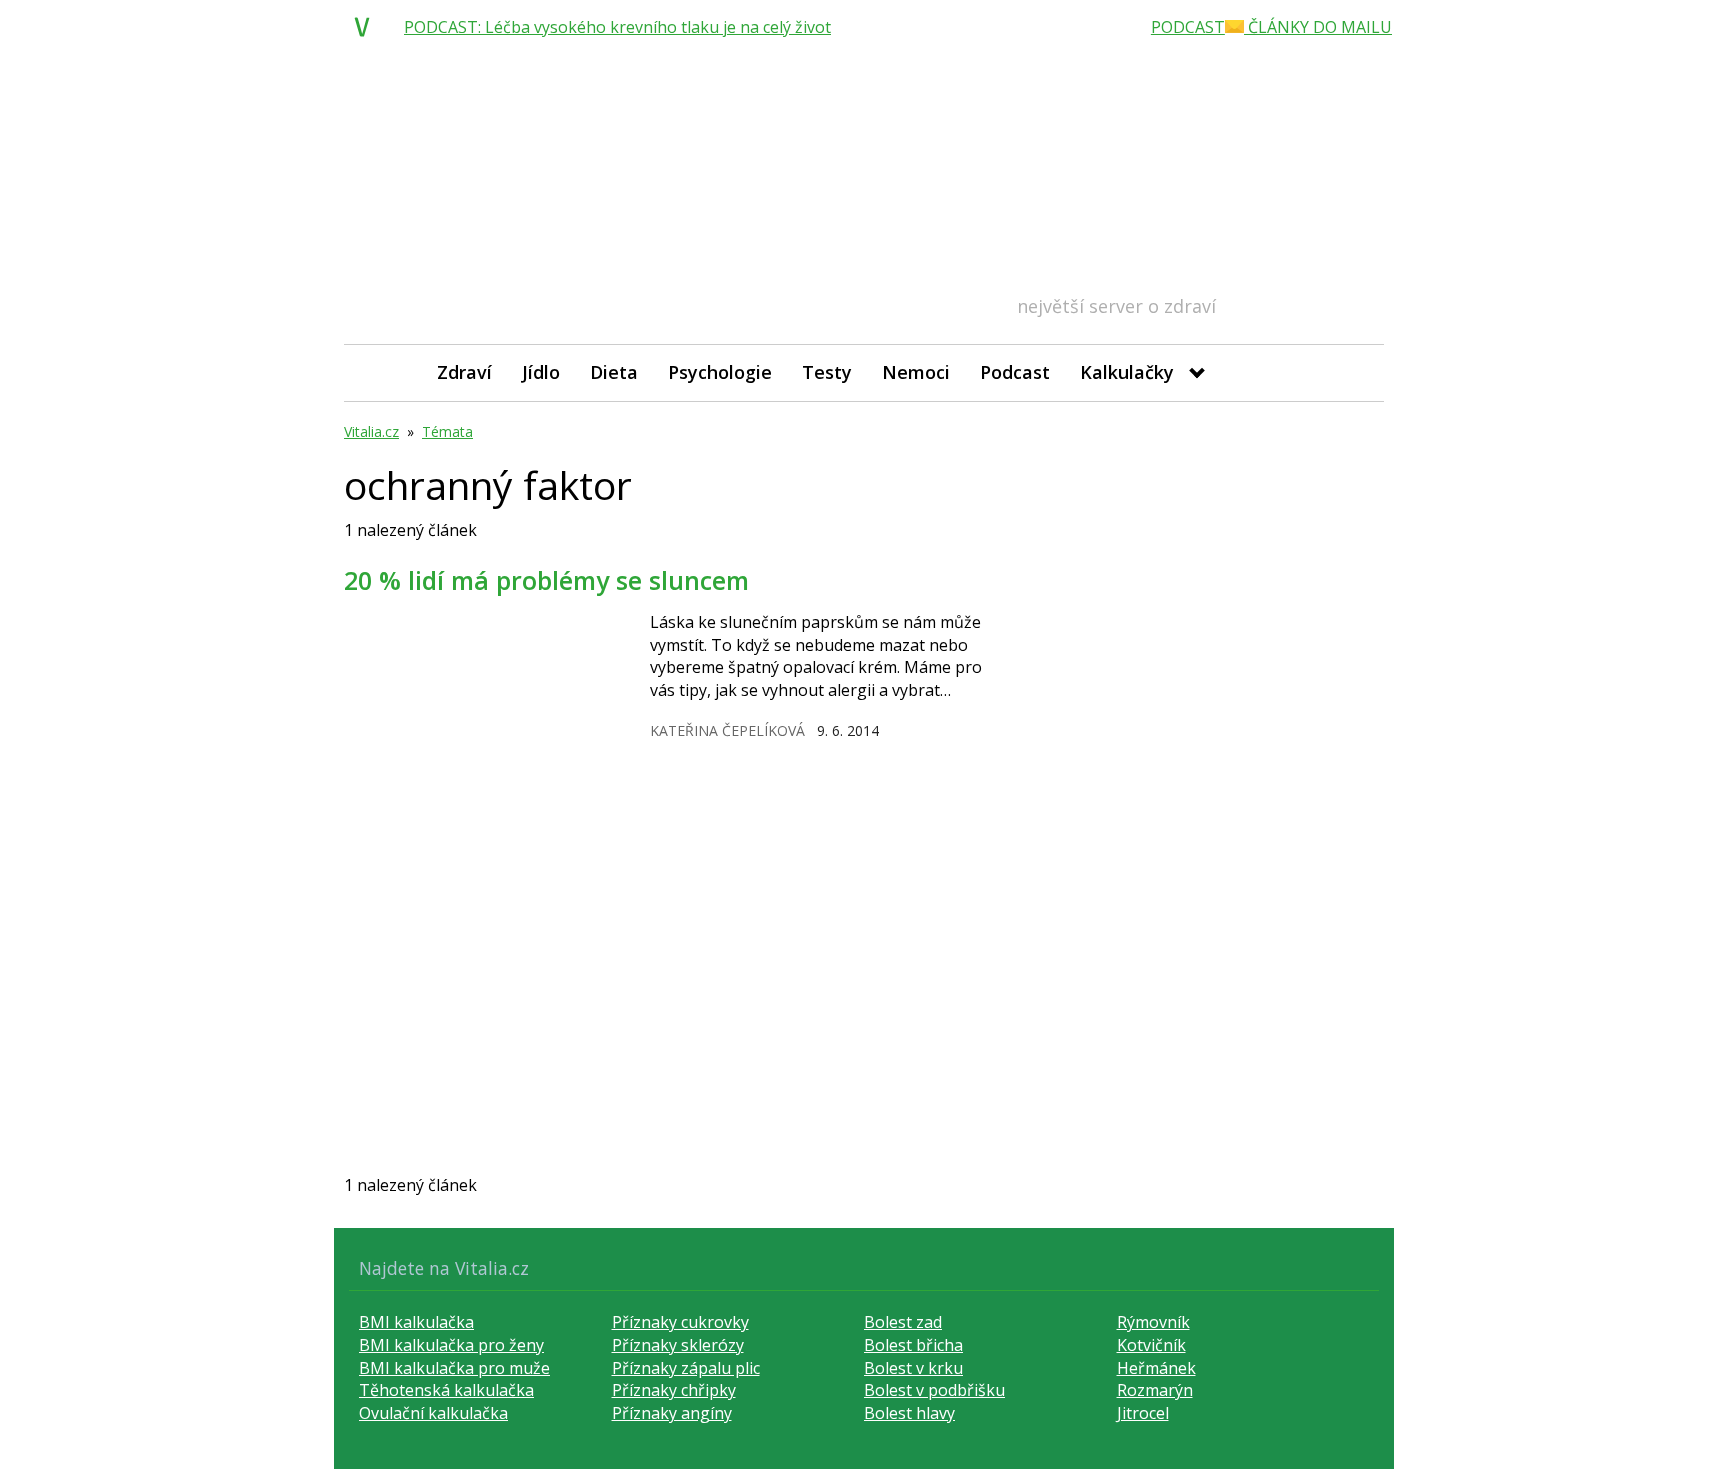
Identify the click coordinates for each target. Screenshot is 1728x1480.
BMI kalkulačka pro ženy (451, 1345)
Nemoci (916, 372)
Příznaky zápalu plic (686, 1368)
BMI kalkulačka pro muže (454, 1368)
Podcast (1015, 372)
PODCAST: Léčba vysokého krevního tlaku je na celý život (617, 27)
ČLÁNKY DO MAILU (1318, 27)
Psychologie (720, 372)
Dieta (614, 372)
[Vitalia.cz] (367, 27)
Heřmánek (1156, 1368)
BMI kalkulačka (416, 1322)
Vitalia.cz (371, 431)
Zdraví (464, 372)
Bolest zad (903, 1322)
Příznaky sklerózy (678, 1345)
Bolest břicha (913, 1345)
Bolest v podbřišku (934, 1390)
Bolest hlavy (909, 1413)
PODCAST (1188, 27)
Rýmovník (1153, 1322)
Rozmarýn (1155, 1390)
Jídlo (541, 372)
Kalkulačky (1127, 372)
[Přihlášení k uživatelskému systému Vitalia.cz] (1354, 372)
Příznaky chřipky (674, 1390)
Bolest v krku (913, 1368)
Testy (827, 372)
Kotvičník (1151, 1345)
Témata (447, 431)
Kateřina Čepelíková (727, 730)
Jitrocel (1143, 1413)
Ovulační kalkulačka (433, 1413)
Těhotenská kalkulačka (446, 1390)
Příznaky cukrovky (680, 1322)
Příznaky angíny (672, 1413)
